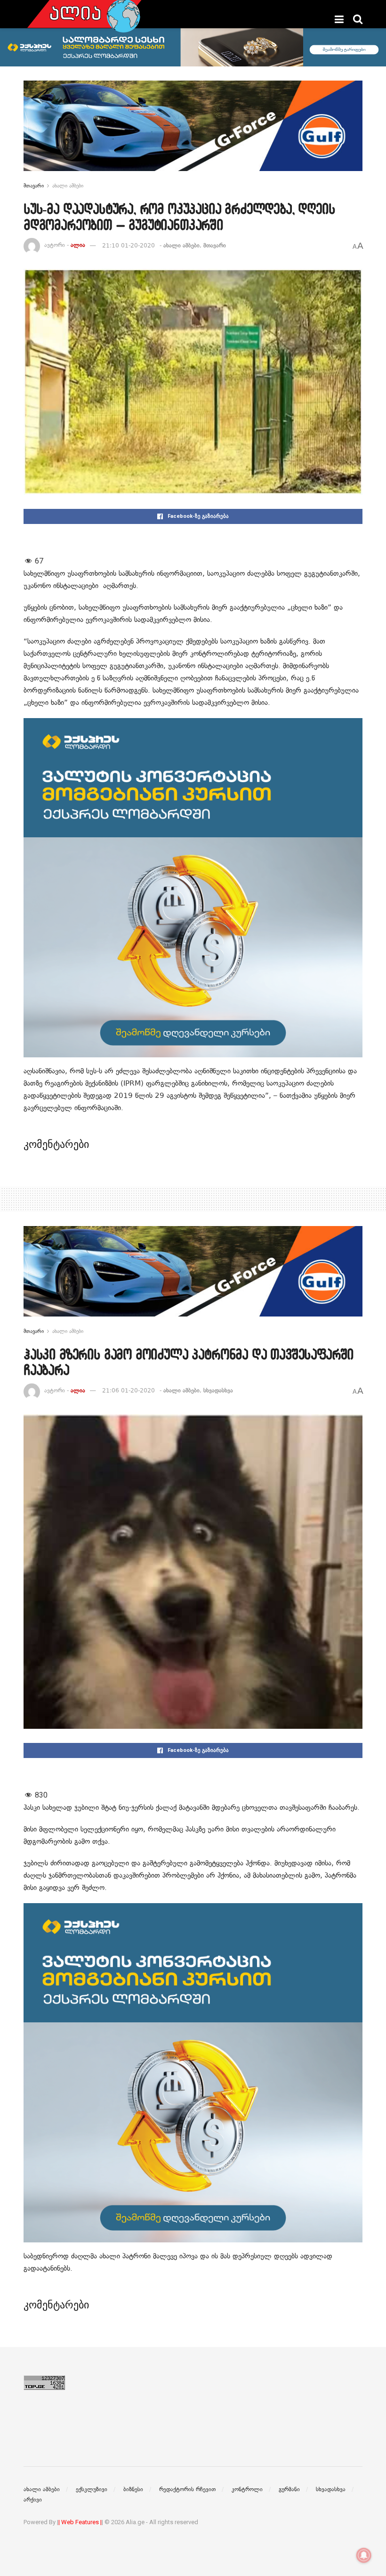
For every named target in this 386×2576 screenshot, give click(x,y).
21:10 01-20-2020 (129, 245)
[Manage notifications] (364, 2555)
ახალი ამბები (68, 186)
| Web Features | (80, 2522)
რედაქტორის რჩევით (187, 2489)
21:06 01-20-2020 (129, 1390)
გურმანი (289, 2489)
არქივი (33, 2500)
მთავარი (34, 186)
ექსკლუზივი (92, 2489)
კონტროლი (247, 2489)
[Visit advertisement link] (193, 133)
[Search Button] (358, 19)
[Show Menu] (339, 19)
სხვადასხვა (218, 1390)
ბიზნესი (133, 2489)
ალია (78, 245)
